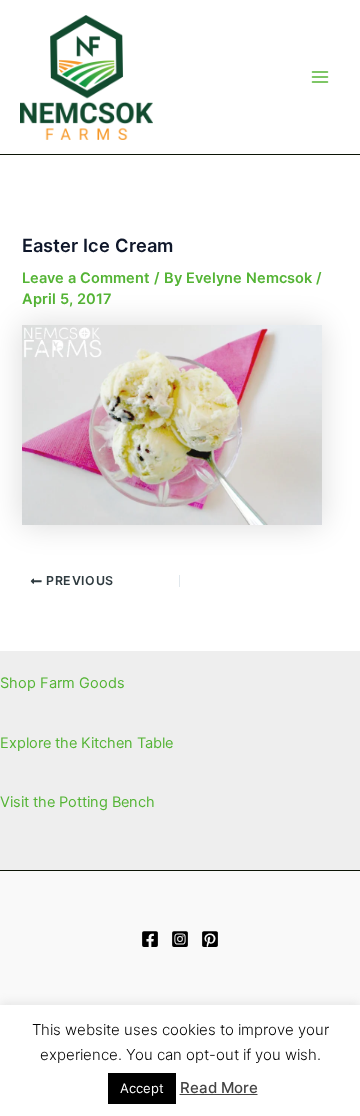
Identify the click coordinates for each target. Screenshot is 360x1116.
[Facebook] (150, 939)
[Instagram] (180, 939)
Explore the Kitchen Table (86, 743)
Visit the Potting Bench (77, 802)
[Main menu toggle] (320, 77)
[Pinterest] (210, 939)
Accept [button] (142, 1088)
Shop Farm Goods (62, 683)
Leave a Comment (86, 278)
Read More (219, 1087)
